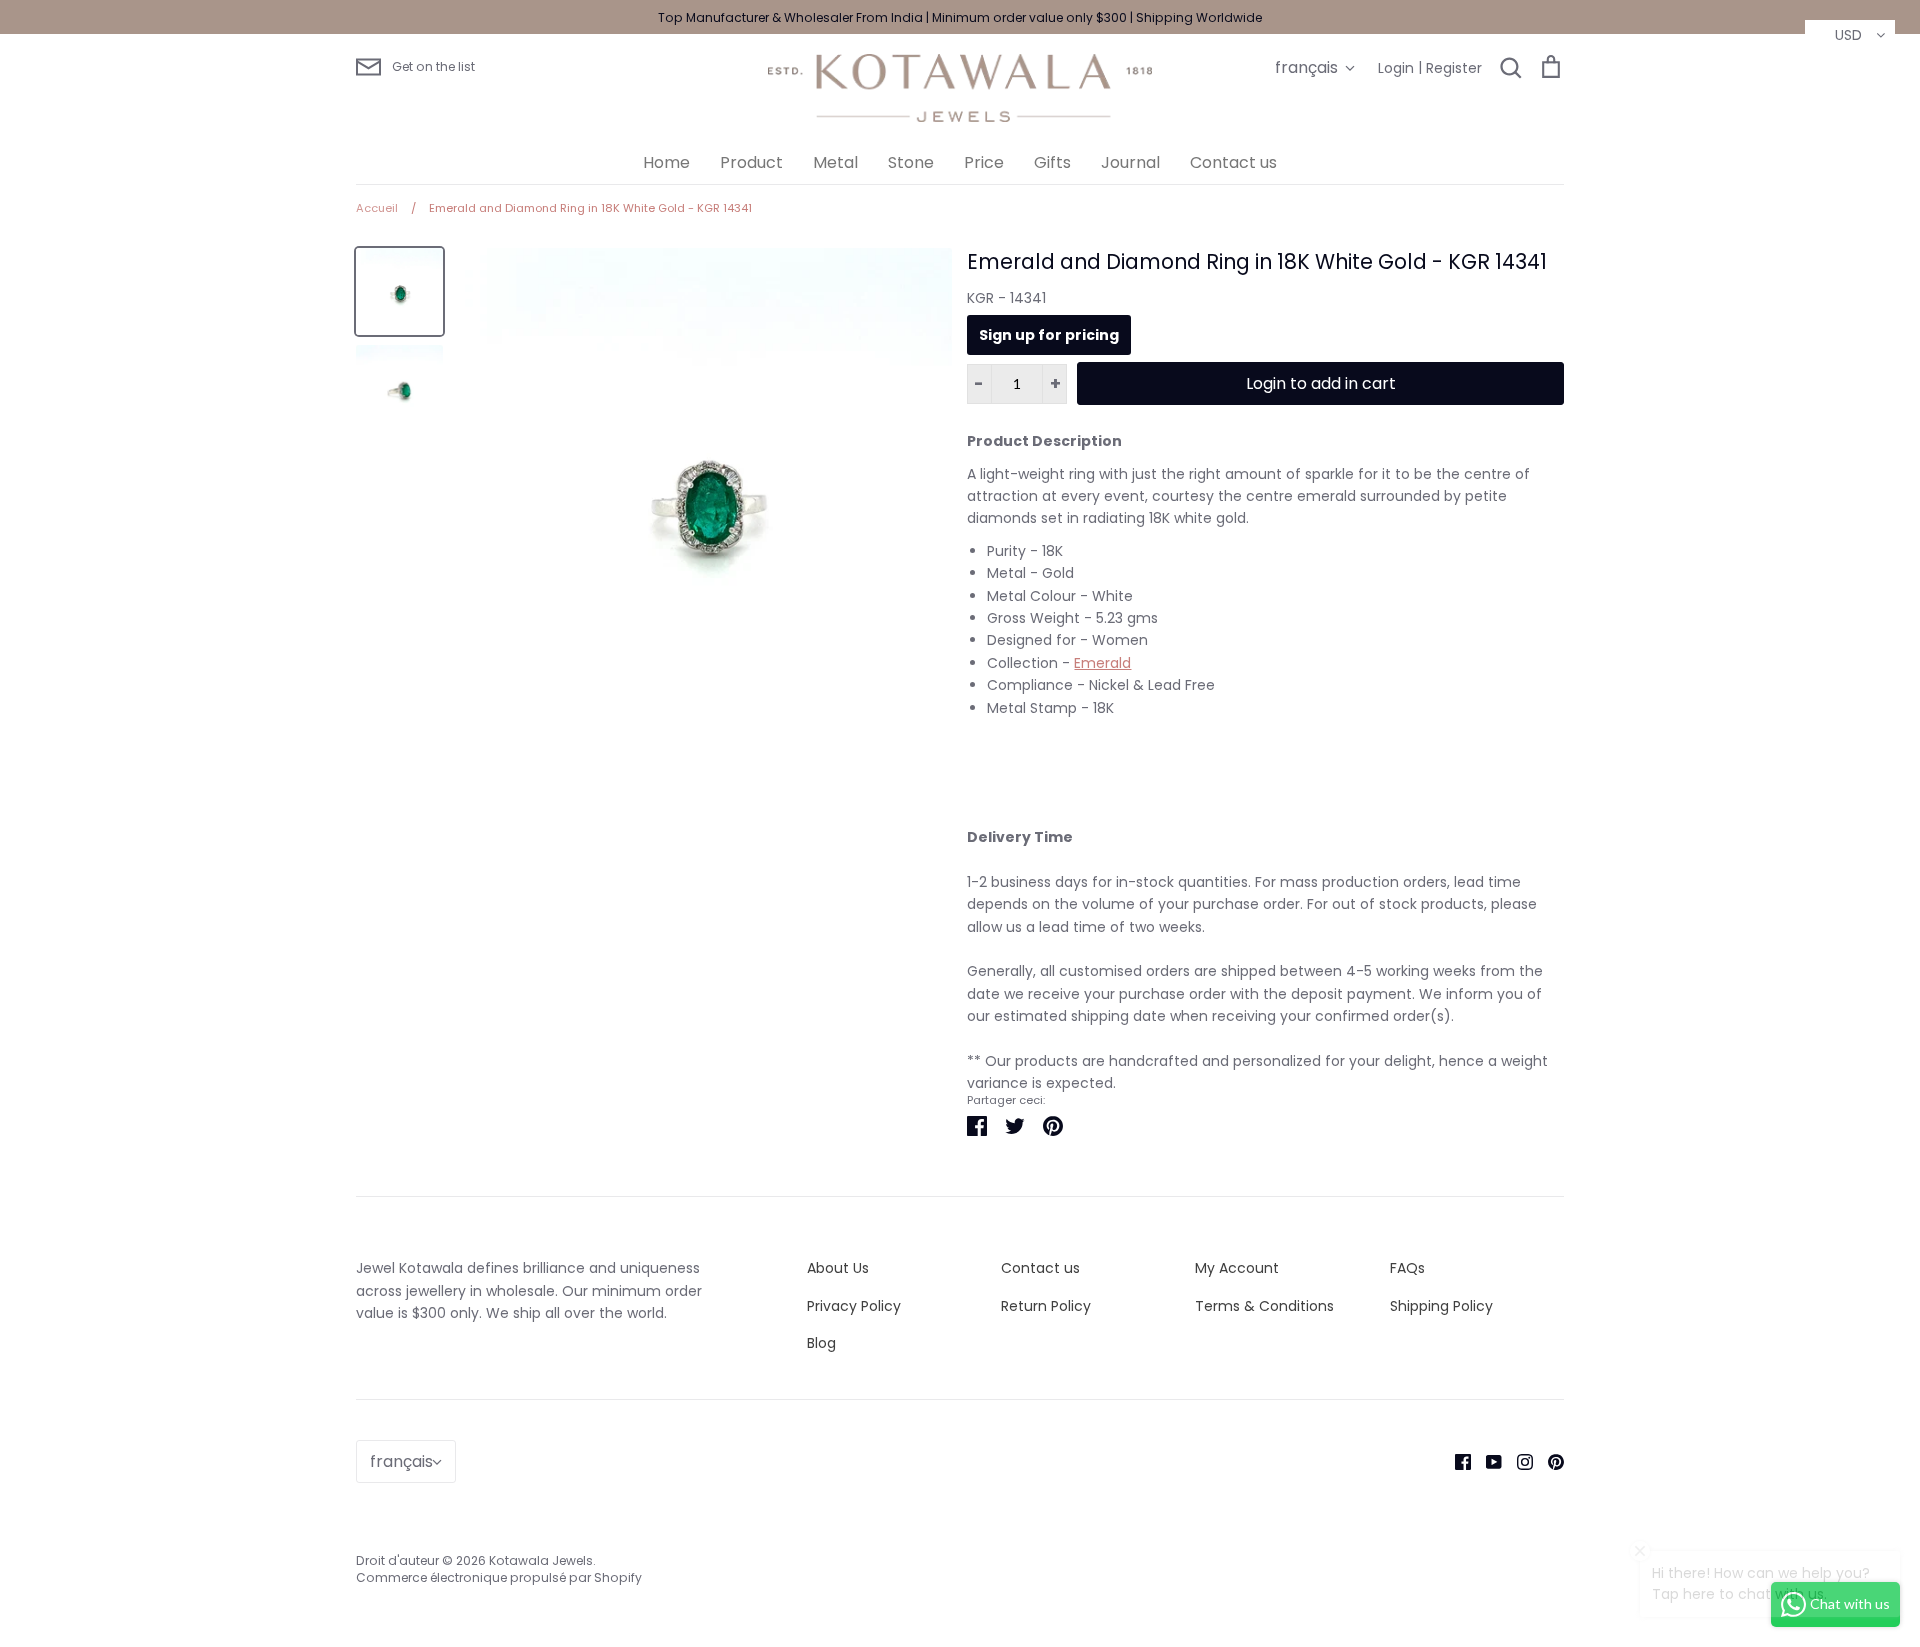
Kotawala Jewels (541, 1560)
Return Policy (1046, 1306)
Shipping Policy (1441, 1306)
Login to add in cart (1321, 383)
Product (751, 162)
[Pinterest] (1548, 1461)
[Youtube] (1486, 1461)
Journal (1130, 162)
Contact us (1233, 162)
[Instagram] (1517, 1461)
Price (984, 162)
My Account (1237, 1268)
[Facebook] (1455, 1461)
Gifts (1052, 162)
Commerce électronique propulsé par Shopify (499, 1577)
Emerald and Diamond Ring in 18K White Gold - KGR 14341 (1257, 261)
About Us (838, 1268)
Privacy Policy (854, 1306)
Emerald (1102, 663)
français (1306, 67)
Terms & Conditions (1264, 1306)
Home (666, 162)
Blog (821, 1343)
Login (1396, 68)
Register (1454, 68)
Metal (835, 162)
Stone (911, 162)
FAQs (1407, 1268)
